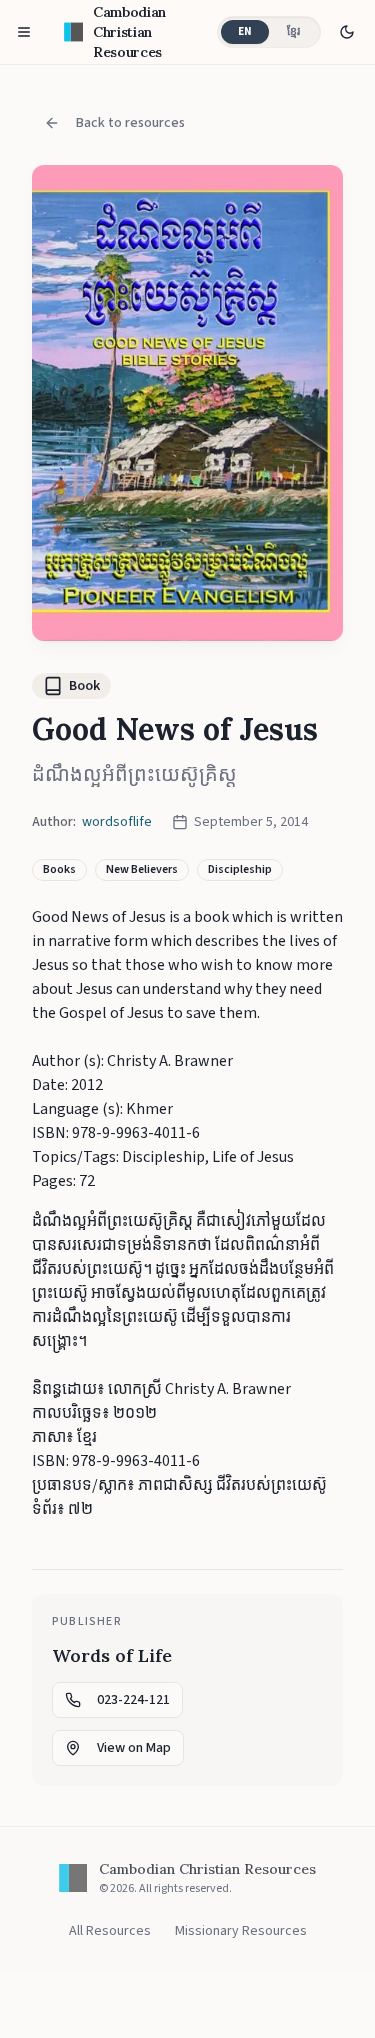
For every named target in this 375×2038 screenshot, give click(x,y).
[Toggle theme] (347, 32)
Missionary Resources (241, 1931)
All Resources (110, 1931)
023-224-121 (133, 1700)
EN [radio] (245, 31)
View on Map (134, 1748)
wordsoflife (117, 822)
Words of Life (112, 1655)
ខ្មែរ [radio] (293, 31)
